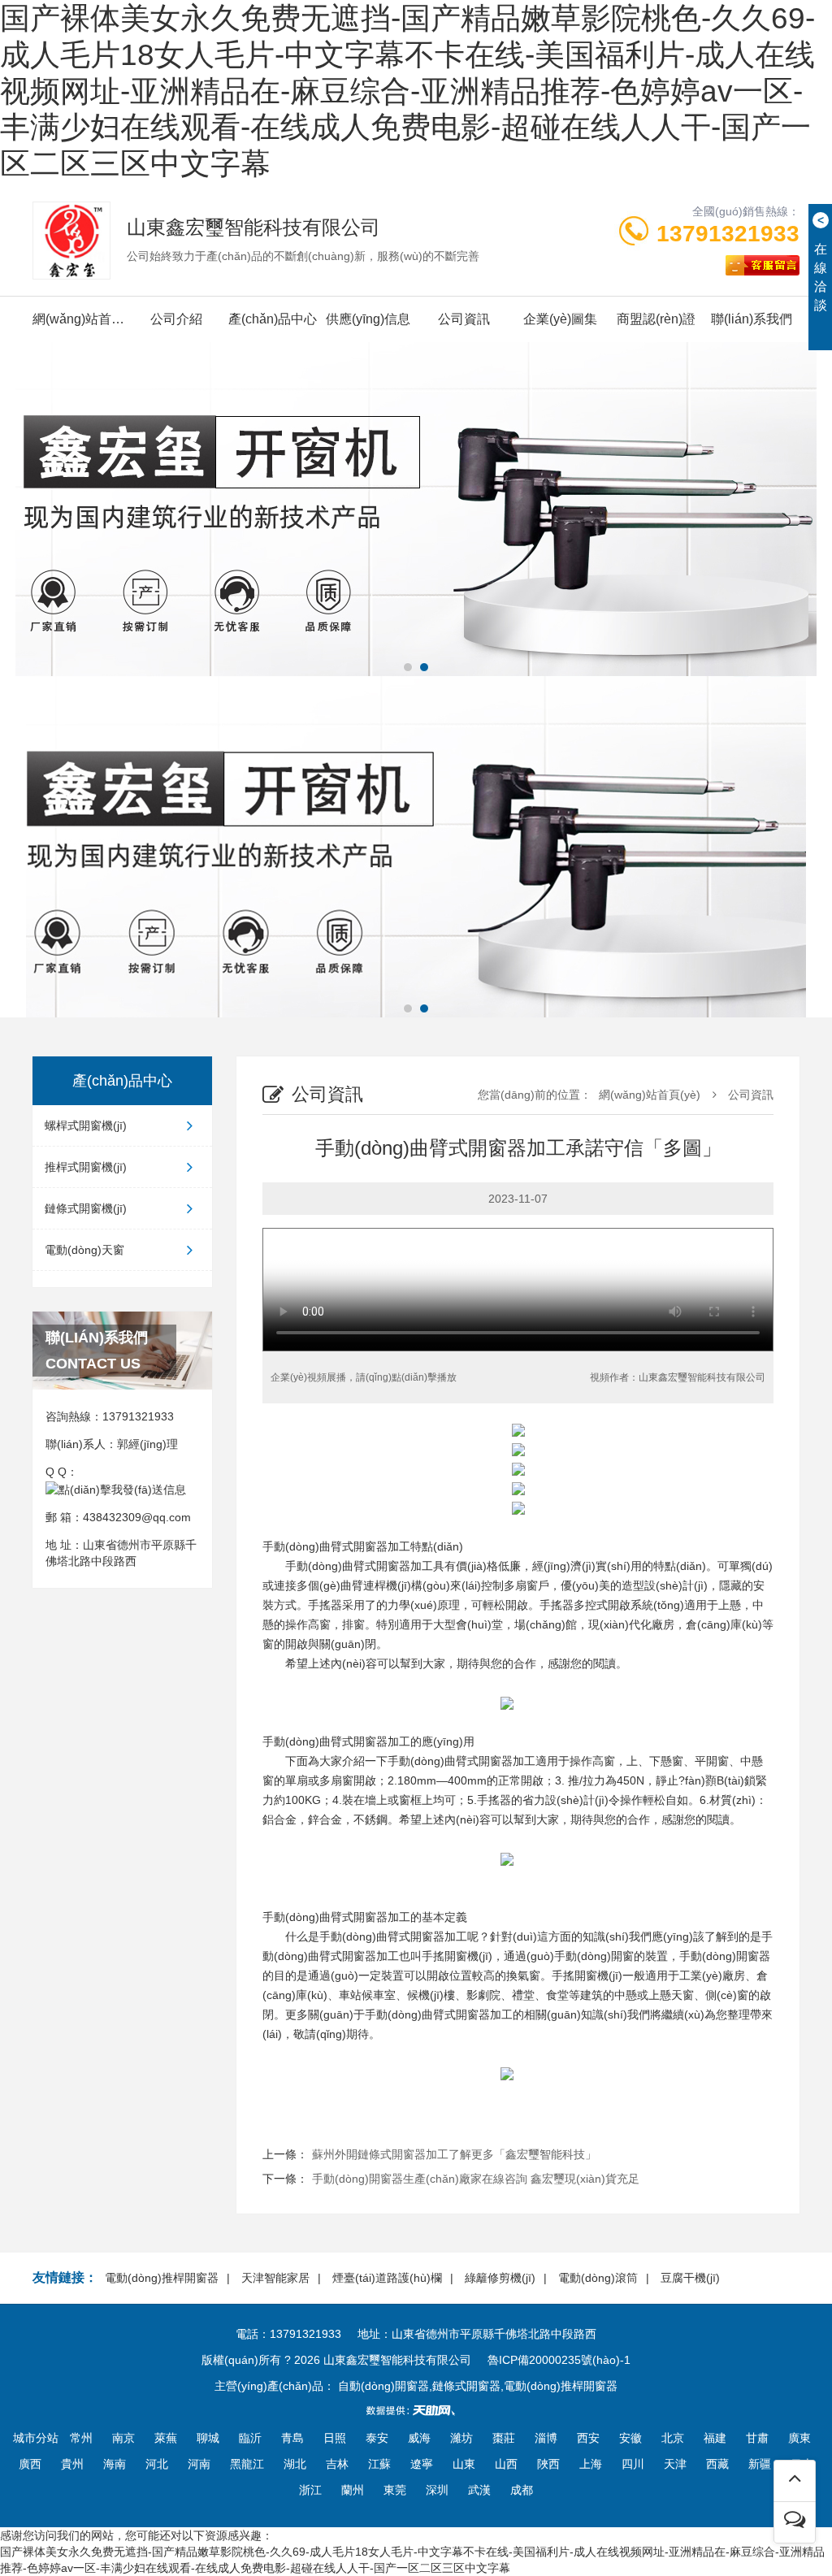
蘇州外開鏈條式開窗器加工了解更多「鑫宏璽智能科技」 (454, 2154)
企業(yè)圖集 (560, 319)
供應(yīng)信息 (368, 319)
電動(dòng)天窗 (84, 1250)
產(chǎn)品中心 (273, 319)
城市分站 (36, 2438)
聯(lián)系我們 (752, 319)
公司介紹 (176, 319)
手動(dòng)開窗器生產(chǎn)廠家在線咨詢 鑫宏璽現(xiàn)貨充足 (476, 2179)
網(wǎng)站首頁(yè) (80, 319)
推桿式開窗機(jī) (86, 1167)
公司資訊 (464, 319)
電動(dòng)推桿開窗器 (162, 2278)
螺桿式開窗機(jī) (86, 1125)
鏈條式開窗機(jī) (86, 1208)
